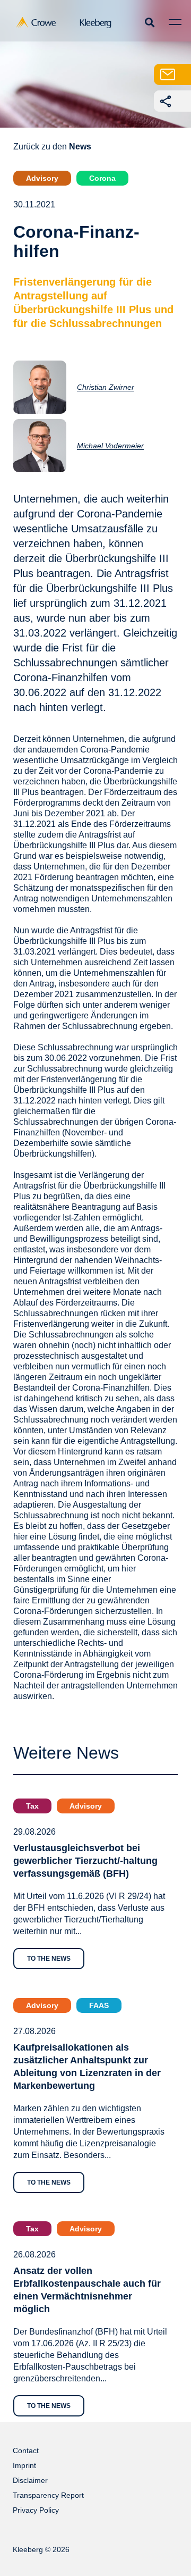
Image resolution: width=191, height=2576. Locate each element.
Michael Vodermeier (110, 446)
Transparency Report (48, 2495)
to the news (49, 1959)
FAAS (99, 2005)
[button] (149, 22)
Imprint (24, 2465)
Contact (26, 2450)
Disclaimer (30, 2480)
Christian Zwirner (106, 387)
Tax (32, 1806)
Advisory (42, 178)
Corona (102, 178)
